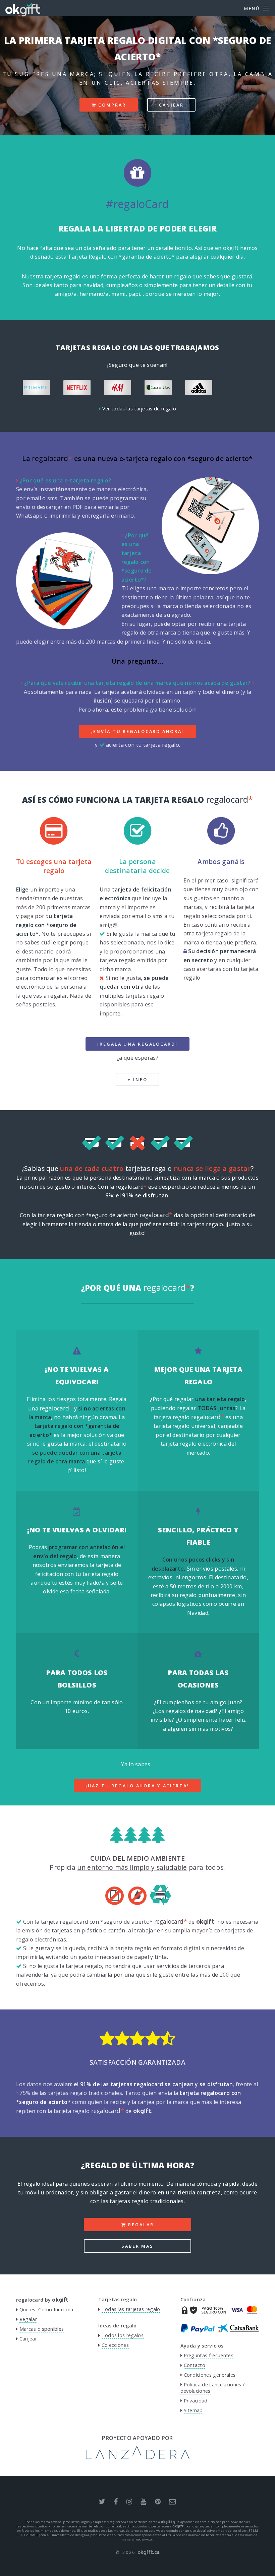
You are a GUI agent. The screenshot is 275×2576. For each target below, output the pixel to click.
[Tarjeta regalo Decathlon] (241, 387)
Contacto (195, 2365)
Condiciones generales (210, 2375)
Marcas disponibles (42, 2329)
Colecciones (115, 2345)
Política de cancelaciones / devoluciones (212, 2388)
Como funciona (56, 2309)
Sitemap (193, 2410)
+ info (137, 1079)
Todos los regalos (123, 2335)
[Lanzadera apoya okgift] (138, 2457)
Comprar (111, 105)
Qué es (27, 2309)
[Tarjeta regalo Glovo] (200, 387)
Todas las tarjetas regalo (131, 2309)
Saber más (137, 2246)
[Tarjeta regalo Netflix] (38, 387)
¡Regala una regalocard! (137, 1044)
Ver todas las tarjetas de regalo (139, 409)
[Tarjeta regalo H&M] (78, 387)
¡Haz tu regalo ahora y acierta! (137, 1786)
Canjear (171, 105)
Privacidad (196, 2401)
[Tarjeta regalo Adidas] (159, 387)
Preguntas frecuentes (209, 2355)
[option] (38, 387)
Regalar (140, 2225)
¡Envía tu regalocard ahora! (138, 731)
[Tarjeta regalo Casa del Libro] (119, 387)
